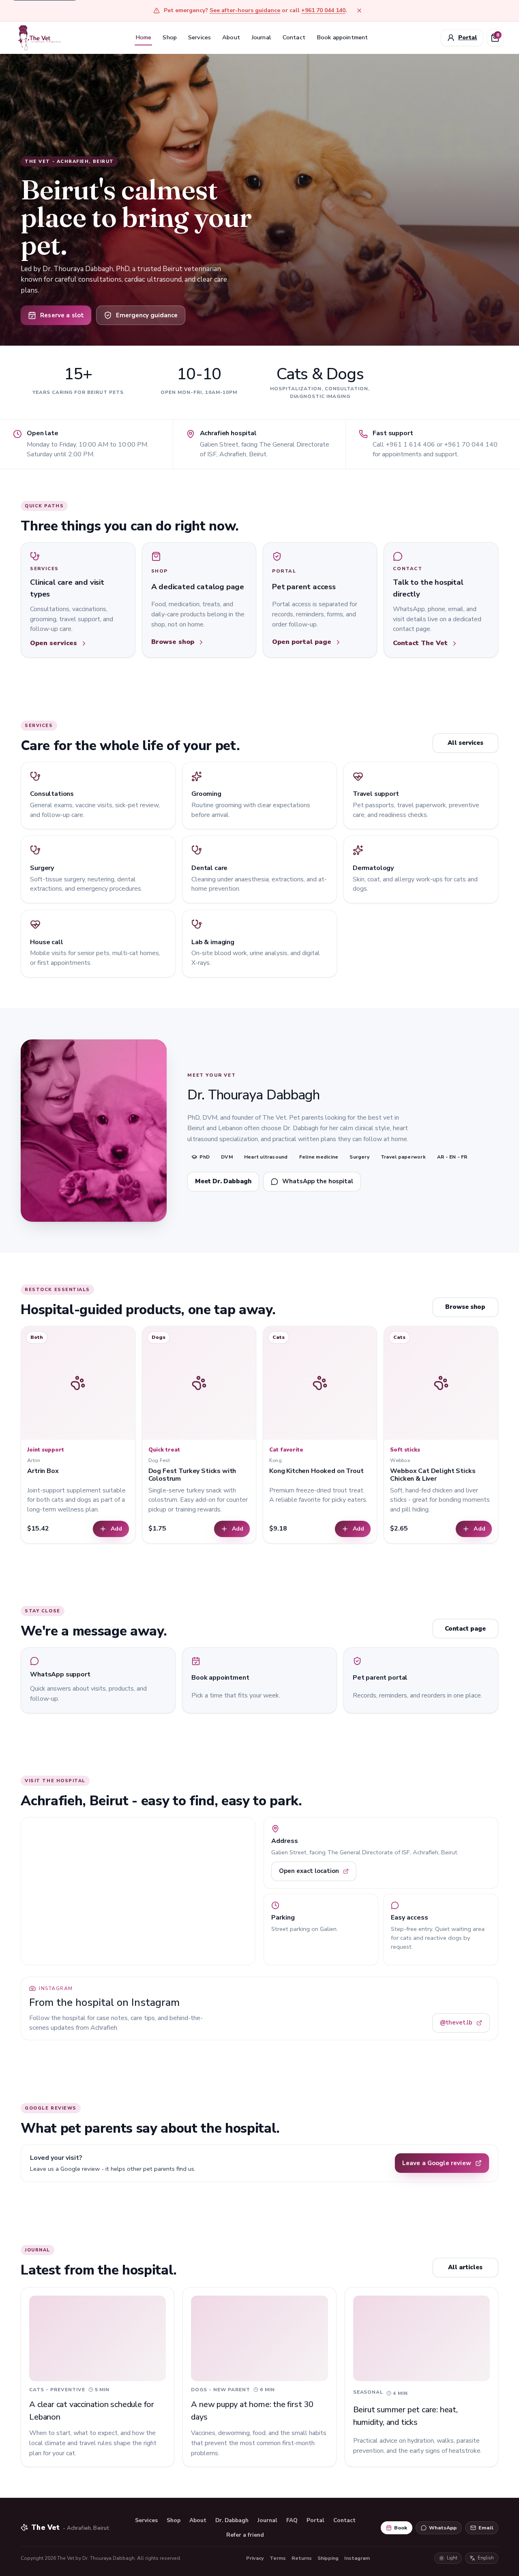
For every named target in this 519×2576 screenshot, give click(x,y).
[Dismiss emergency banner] (359, 11)
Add (116, 1529)
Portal (315, 2520)
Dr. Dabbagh (232, 2520)
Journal (261, 37)
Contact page (465, 1629)
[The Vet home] (39, 37)
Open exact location (309, 1871)
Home (144, 37)
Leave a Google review (437, 2163)
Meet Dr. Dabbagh (223, 1181)
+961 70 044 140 (323, 10)
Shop (170, 37)
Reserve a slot (62, 315)
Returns (302, 2558)
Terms (278, 2558)
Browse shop (465, 1307)
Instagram (357, 2558)
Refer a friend (245, 2535)
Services (199, 37)
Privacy (255, 2558)
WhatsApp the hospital (318, 1181)
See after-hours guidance (245, 10)
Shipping (328, 2558)
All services (465, 743)
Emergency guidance (147, 315)
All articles (465, 2267)
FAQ (292, 2520)
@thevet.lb (456, 2022)
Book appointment (342, 37)
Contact (294, 37)
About (231, 37)
